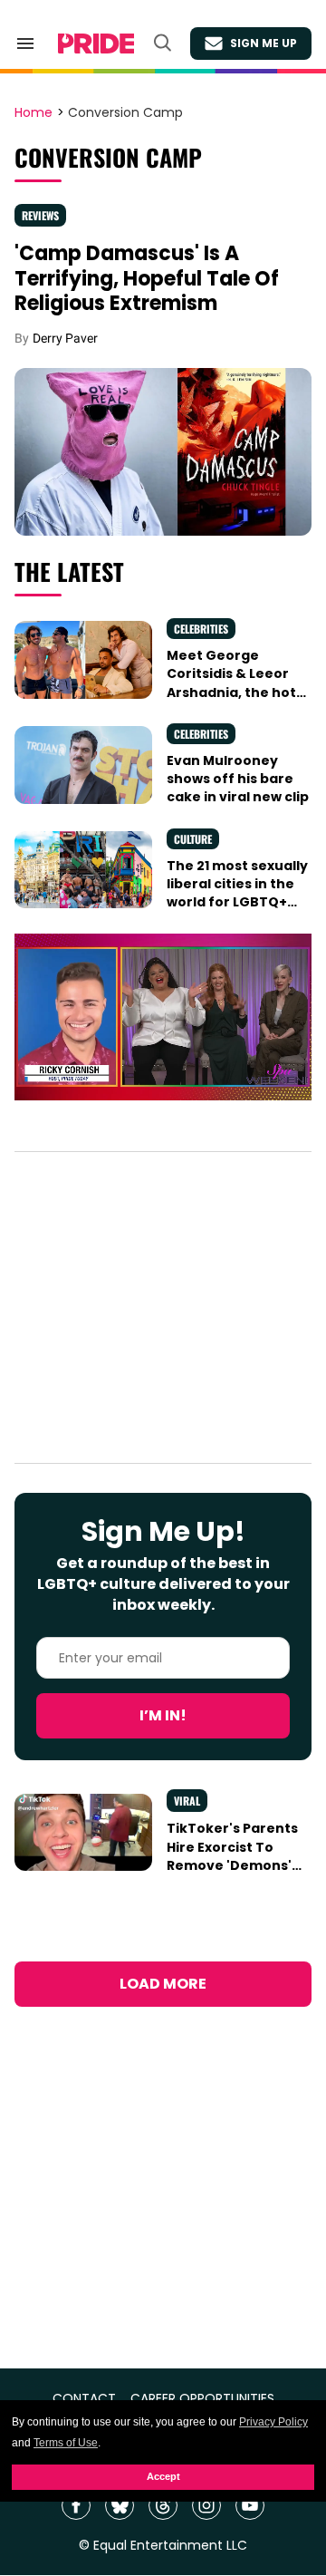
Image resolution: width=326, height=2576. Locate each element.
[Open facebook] (76, 2505)
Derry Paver (65, 338)
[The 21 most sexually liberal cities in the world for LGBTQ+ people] (83, 869)
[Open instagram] (206, 2505)
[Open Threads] (163, 2505)
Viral (187, 1801)
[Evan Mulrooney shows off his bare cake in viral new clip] (83, 764)
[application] (163, 1017)
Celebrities (201, 629)
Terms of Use (66, 2443)
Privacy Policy (273, 2422)
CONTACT (84, 2399)
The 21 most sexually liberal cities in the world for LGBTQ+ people (237, 893)
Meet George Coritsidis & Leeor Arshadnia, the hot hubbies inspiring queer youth (231, 692)
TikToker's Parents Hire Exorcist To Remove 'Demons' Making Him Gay (232, 1856)
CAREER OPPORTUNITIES (202, 2399)
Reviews (40, 215)
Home (34, 113)
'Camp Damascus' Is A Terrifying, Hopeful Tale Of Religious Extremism (147, 278)
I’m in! (163, 1715)
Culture (193, 839)
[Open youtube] (250, 2505)
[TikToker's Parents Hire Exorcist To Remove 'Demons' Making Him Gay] (83, 1831)
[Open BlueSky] (120, 2505)
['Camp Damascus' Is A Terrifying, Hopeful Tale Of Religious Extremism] (163, 450)
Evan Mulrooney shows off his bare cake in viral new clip (238, 779)
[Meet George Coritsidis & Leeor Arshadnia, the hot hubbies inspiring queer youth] (83, 659)
